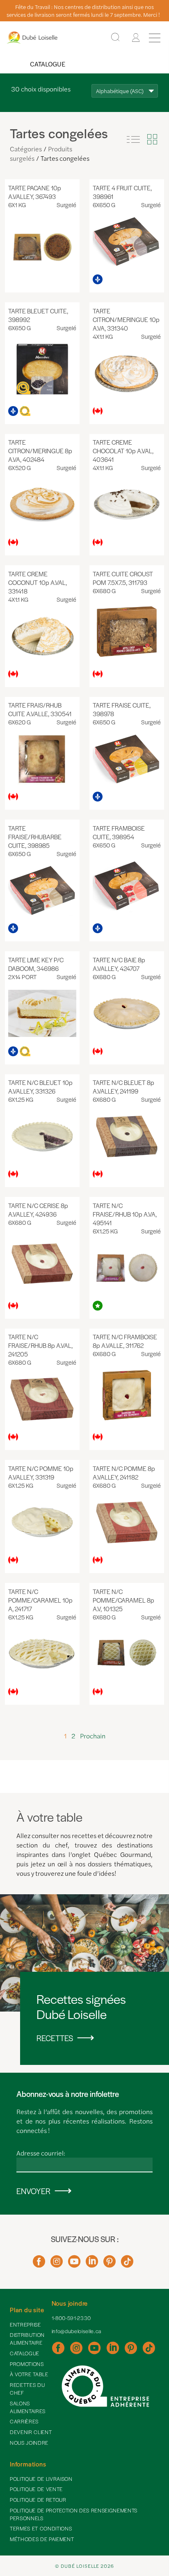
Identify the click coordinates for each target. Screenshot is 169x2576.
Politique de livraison (41, 2479)
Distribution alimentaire (27, 2339)
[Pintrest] (110, 2264)
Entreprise (25, 2325)
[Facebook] (39, 2264)
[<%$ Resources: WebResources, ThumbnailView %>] (152, 139)
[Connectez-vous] (136, 38)
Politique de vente (36, 2489)
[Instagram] (57, 2264)
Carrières (24, 2421)
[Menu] (155, 38)
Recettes (55, 2038)
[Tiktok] (127, 2264)
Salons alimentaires (28, 2407)
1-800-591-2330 (71, 2318)
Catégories (26, 149)
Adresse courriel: (41, 2153)
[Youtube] (74, 2264)
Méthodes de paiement (42, 2539)
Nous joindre (29, 2443)
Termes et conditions (41, 2528)
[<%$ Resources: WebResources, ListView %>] (133, 139)
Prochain (93, 1736)
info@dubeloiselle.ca (77, 2331)
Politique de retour (38, 2500)
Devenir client (31, 2432)
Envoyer (33, 2191)
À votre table (29, 2374)
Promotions (27, 2364)
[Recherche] (115, 38)
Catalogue (48, 64)
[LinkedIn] (92, 2264)
